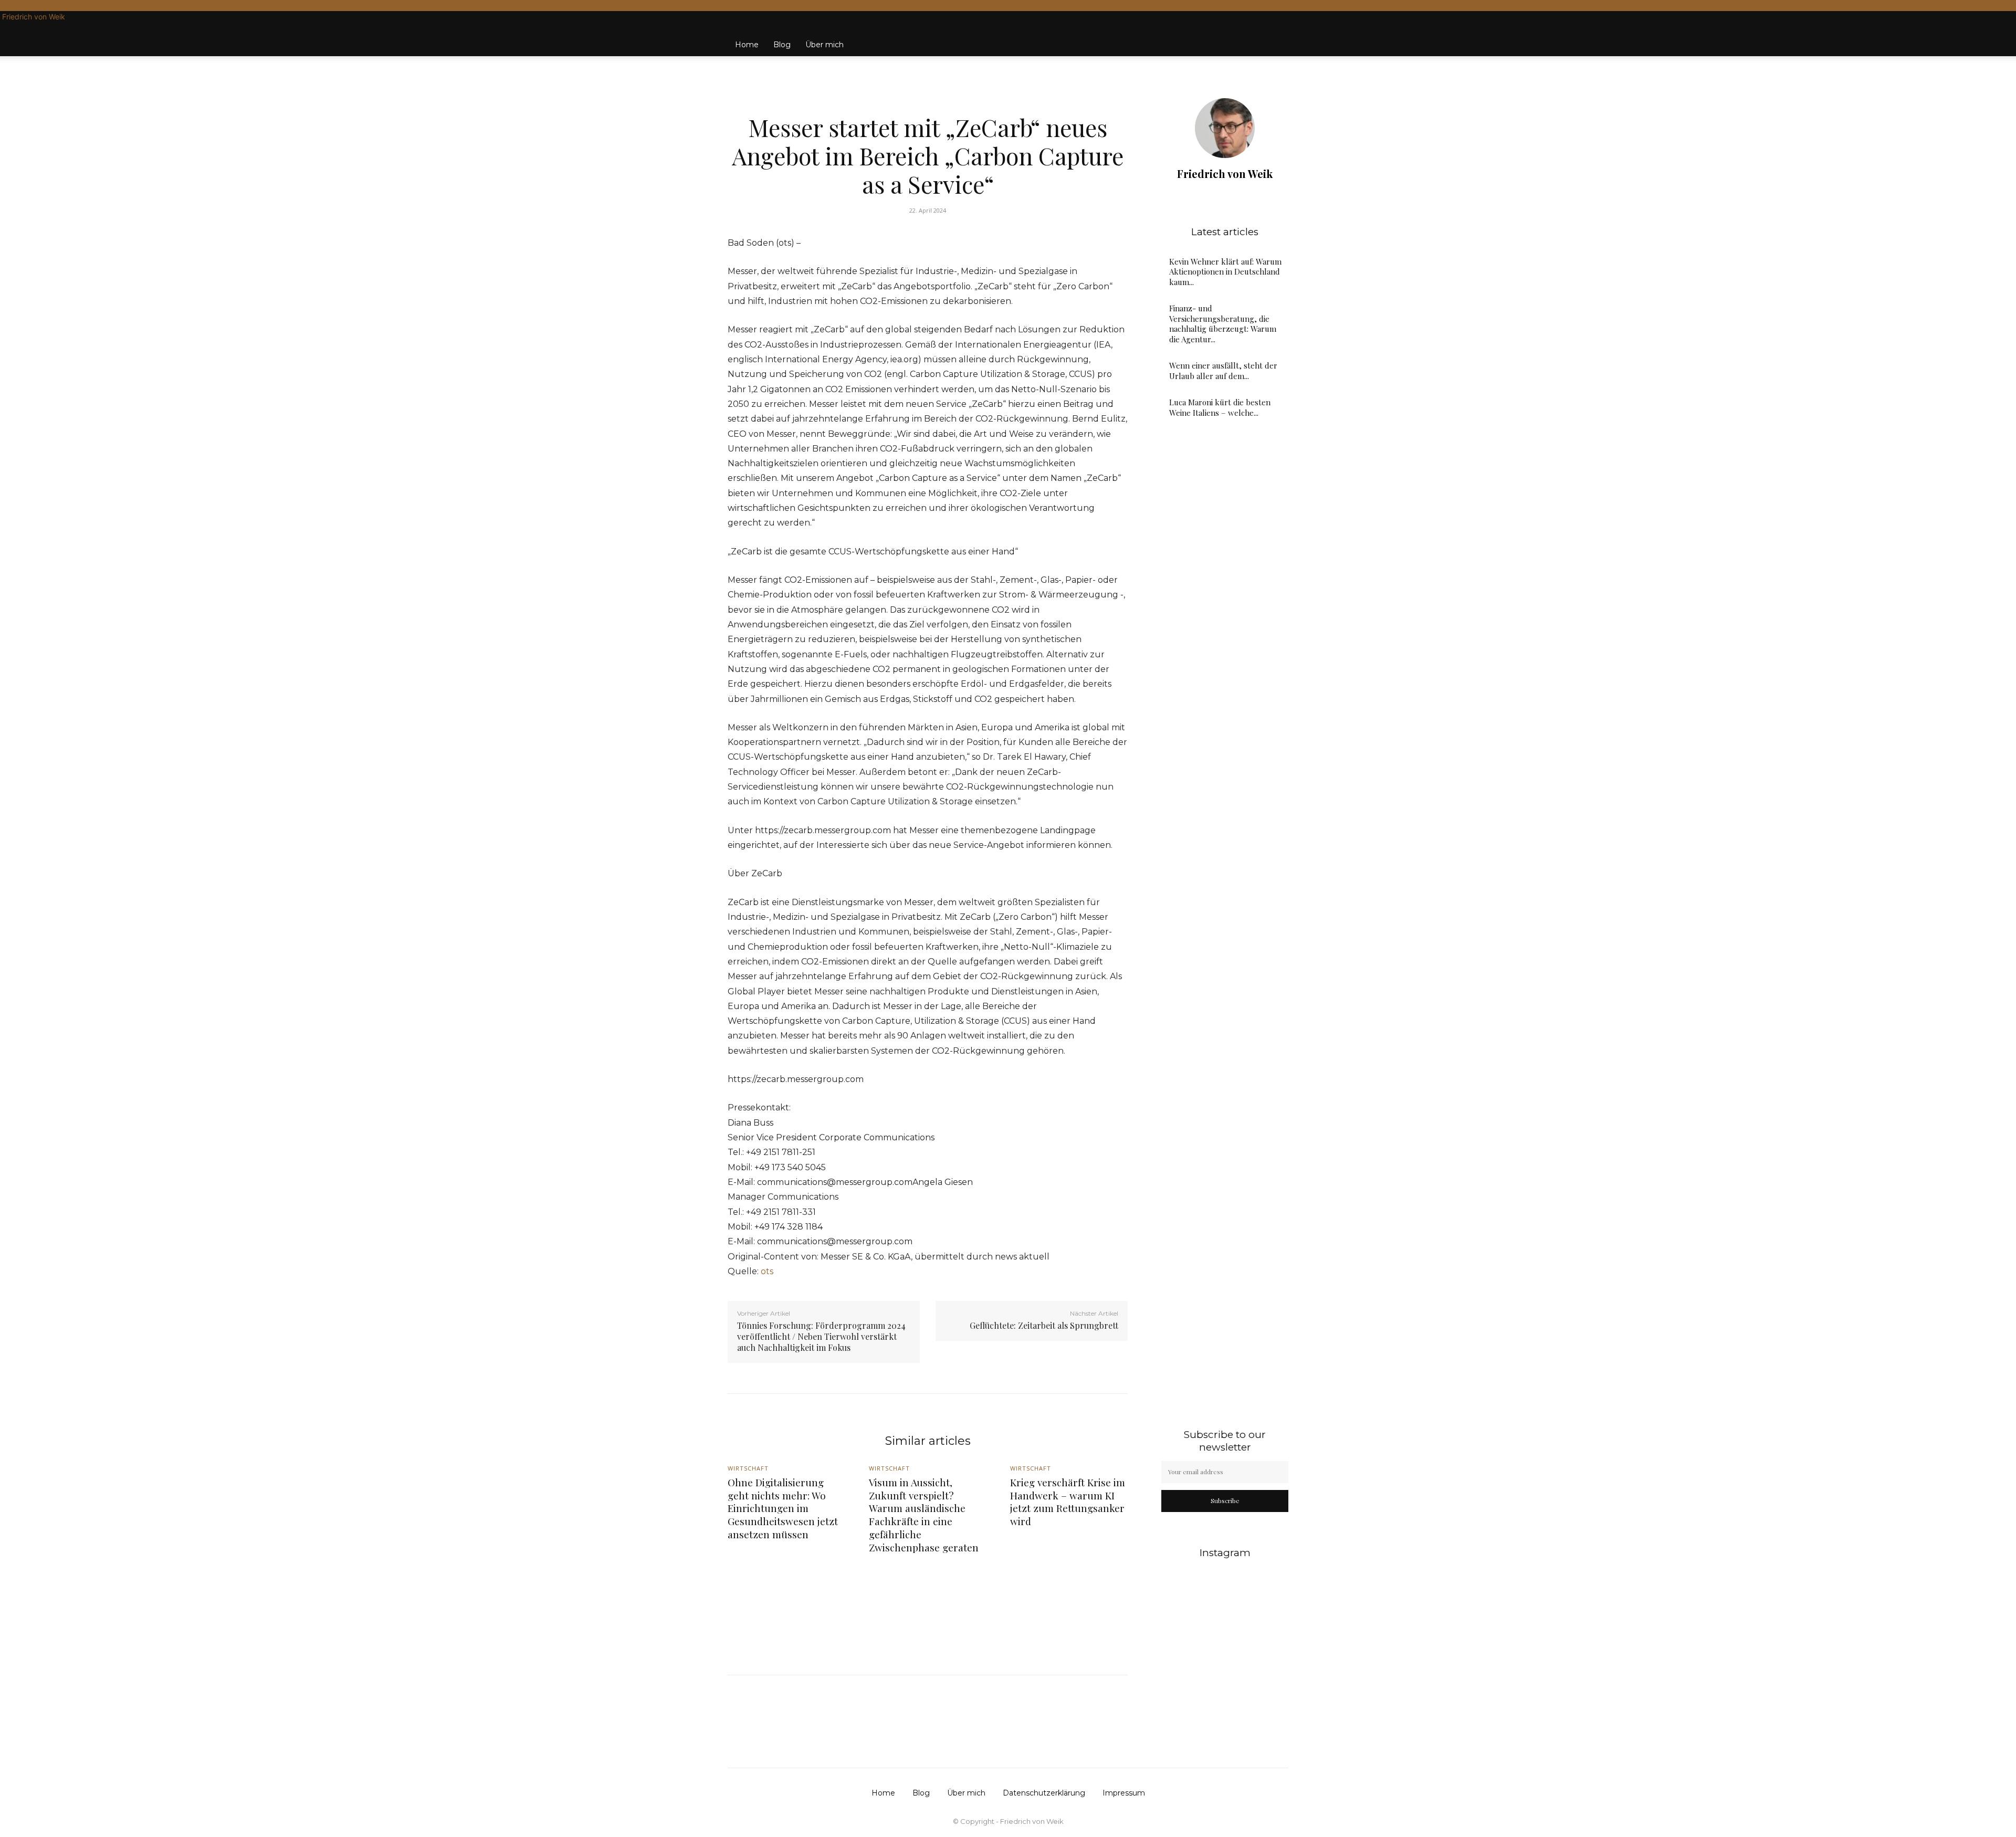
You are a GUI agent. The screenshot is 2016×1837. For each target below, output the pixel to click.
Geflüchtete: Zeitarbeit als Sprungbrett (1044, 1325)
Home (747, 45)
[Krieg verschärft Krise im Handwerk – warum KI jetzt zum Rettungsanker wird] (1069, 1603)
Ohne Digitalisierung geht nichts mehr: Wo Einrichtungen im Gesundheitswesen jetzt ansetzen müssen (783, 1508)
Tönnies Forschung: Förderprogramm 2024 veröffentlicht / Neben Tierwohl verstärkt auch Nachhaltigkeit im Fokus (821, 1336)
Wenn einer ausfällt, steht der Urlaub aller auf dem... (1223, 371)
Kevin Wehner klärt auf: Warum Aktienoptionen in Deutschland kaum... (1225, 272)
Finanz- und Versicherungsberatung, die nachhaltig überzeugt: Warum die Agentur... (1223, 324)
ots (767, 1271)
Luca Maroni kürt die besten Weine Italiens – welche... (1220, 407)
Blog (782, 45)
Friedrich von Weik (1225, 174)
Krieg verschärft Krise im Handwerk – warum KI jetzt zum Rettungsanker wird (1068, 1502)
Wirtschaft (926, 103)
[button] (1276, 34)
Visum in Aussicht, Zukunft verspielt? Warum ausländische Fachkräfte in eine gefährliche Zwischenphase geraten (924, 1514)
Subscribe (1225, 1500)
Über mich (825, 45)
